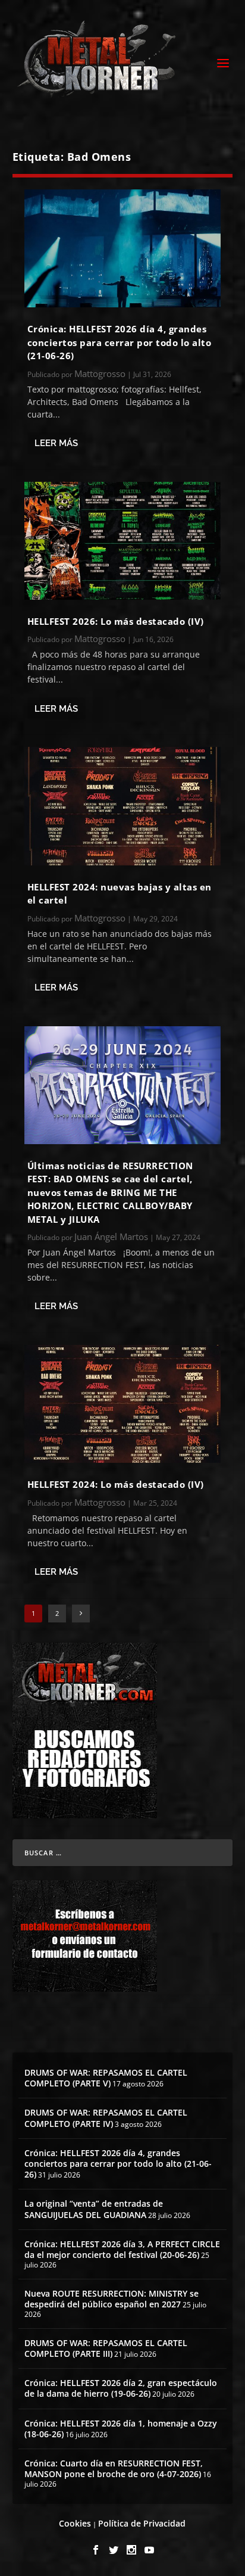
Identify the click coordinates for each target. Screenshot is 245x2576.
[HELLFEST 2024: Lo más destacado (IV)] (123, 1404)
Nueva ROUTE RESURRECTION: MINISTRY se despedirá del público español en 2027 (111, 2299)
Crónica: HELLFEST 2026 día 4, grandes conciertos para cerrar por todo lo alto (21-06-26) (120, 342)
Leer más (56, 443)
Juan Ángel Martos (111, 1236)
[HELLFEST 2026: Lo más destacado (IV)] (123, 541)
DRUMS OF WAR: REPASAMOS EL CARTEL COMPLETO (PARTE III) (106, 2348)
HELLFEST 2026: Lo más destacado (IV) (116, 621)
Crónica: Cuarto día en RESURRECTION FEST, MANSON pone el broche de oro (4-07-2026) (114, 2468)
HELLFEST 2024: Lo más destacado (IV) (116, 1484)
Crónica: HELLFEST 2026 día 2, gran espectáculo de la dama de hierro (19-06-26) (121, 2388)
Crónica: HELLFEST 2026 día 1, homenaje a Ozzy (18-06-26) (121, 2429)
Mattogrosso (100, 373)
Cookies (75, 2523)
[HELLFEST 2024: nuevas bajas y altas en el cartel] (123, 806)
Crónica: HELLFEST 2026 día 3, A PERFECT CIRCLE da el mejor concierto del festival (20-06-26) (122, 2249)
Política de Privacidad (142, 2523)
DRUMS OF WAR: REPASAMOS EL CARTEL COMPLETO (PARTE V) (106, 2078)
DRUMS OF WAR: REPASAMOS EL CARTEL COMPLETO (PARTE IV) (106, 2118)
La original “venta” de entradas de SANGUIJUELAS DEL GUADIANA (94, 2209)
